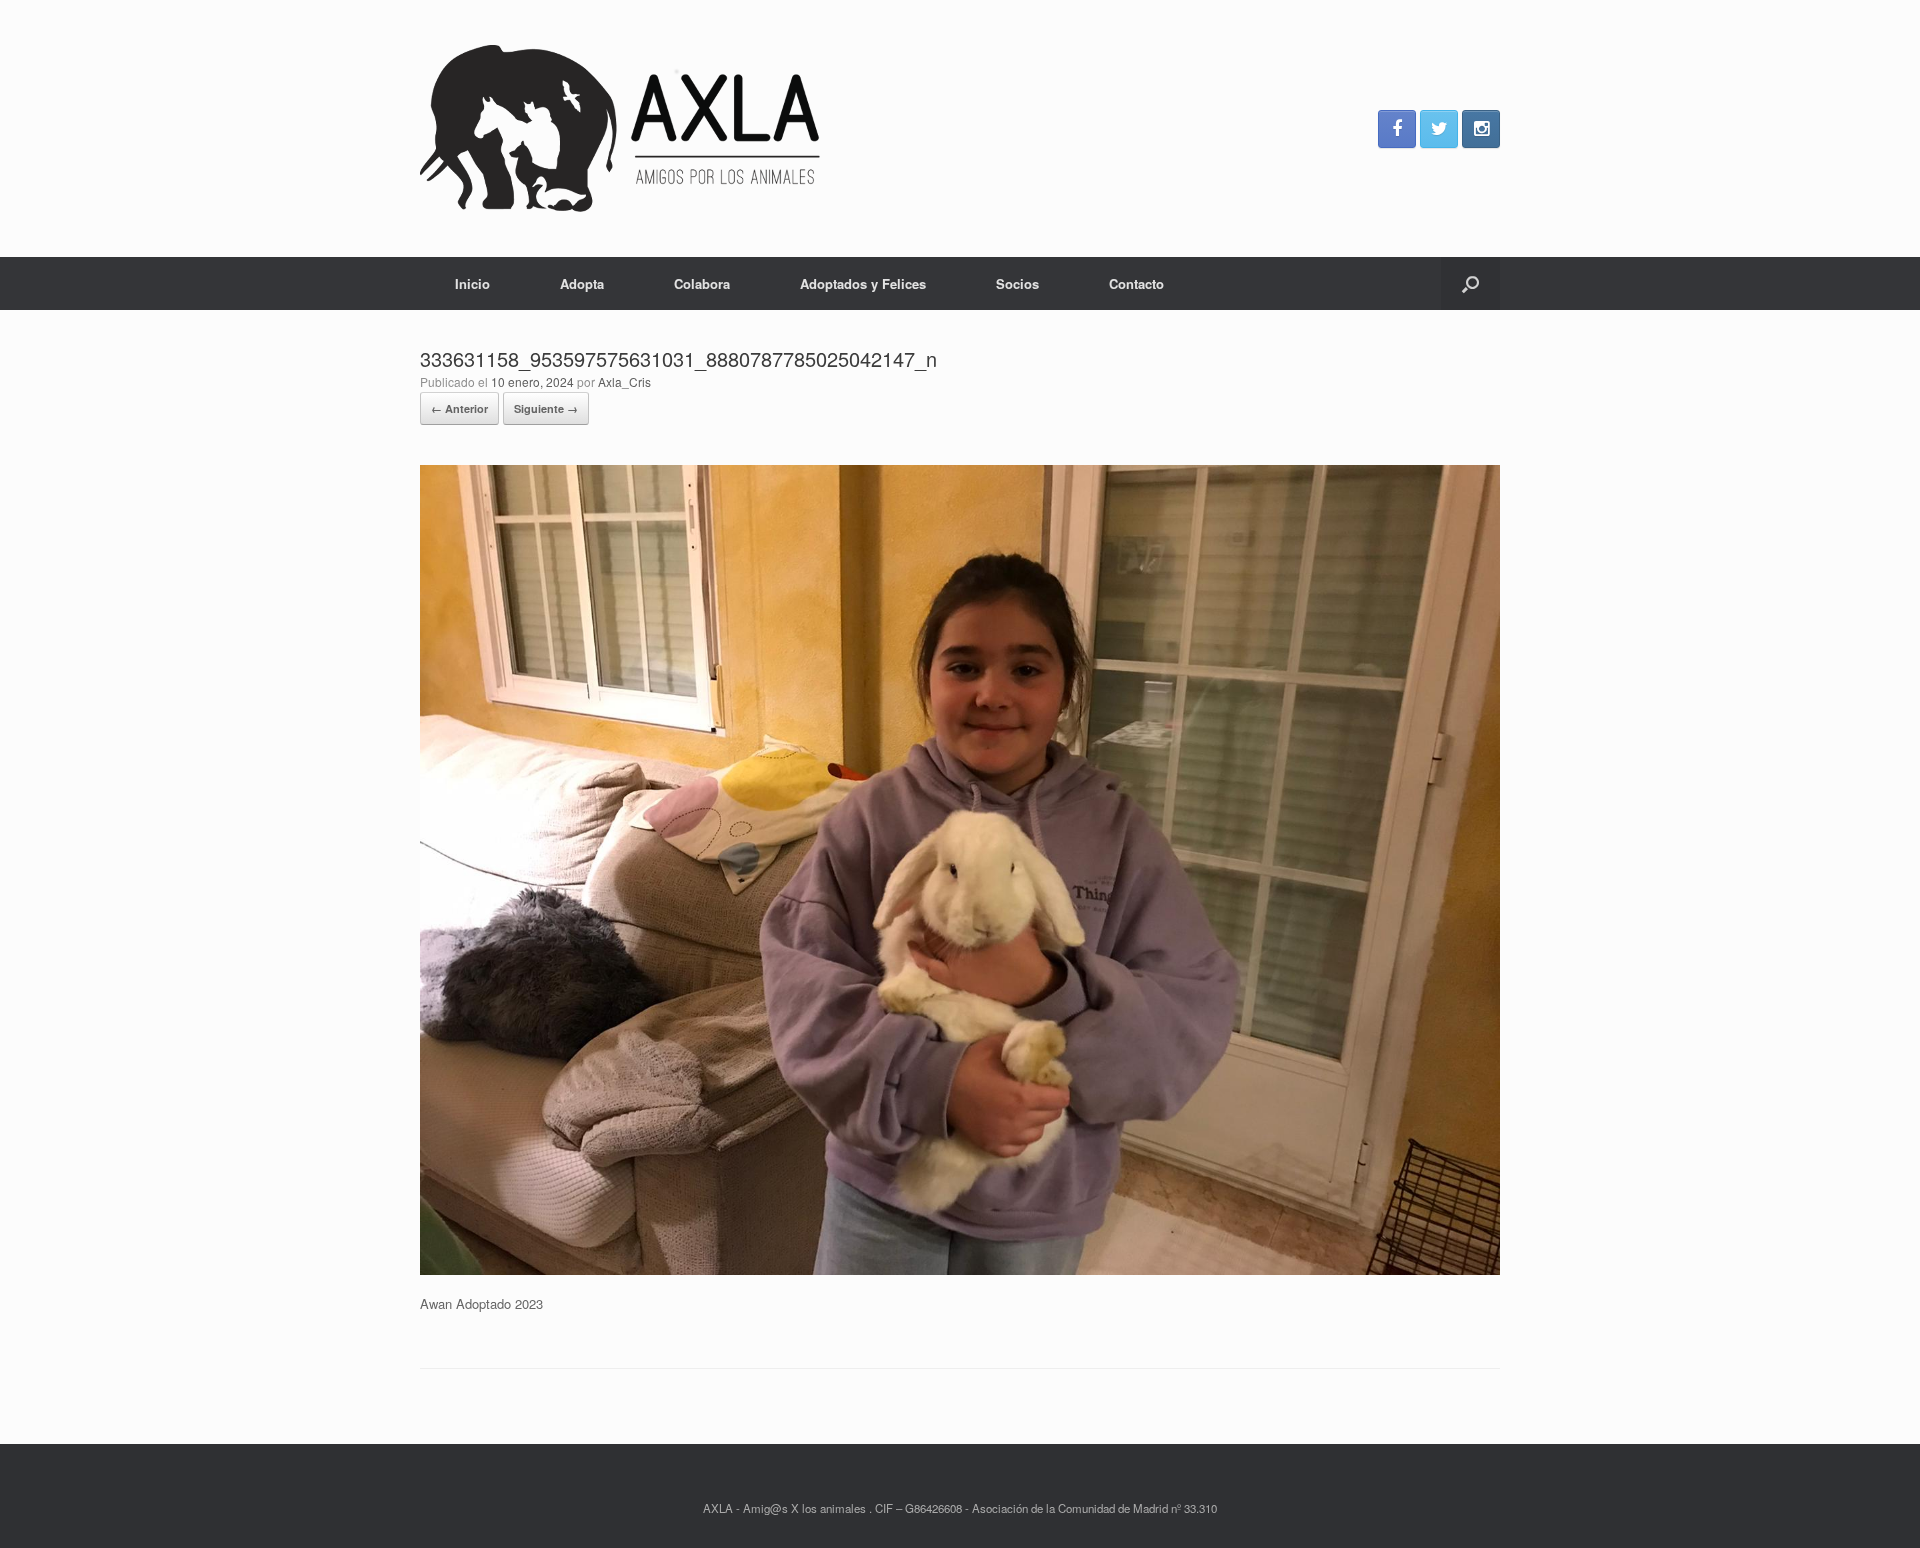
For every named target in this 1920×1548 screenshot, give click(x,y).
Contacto (1136, 283)
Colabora (702, 283)
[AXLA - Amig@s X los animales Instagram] (1481, 129)
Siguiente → (546, 408)
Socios (1017, 283)
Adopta (582, 283)
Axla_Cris (624, 381)
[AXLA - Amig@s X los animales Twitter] (1439, 129)
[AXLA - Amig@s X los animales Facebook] (1397, 129)
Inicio (472, 283)
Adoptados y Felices (863, 283)
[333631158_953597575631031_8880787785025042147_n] (960, 1269)
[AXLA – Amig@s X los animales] (620, 128)
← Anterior (459, 408)
